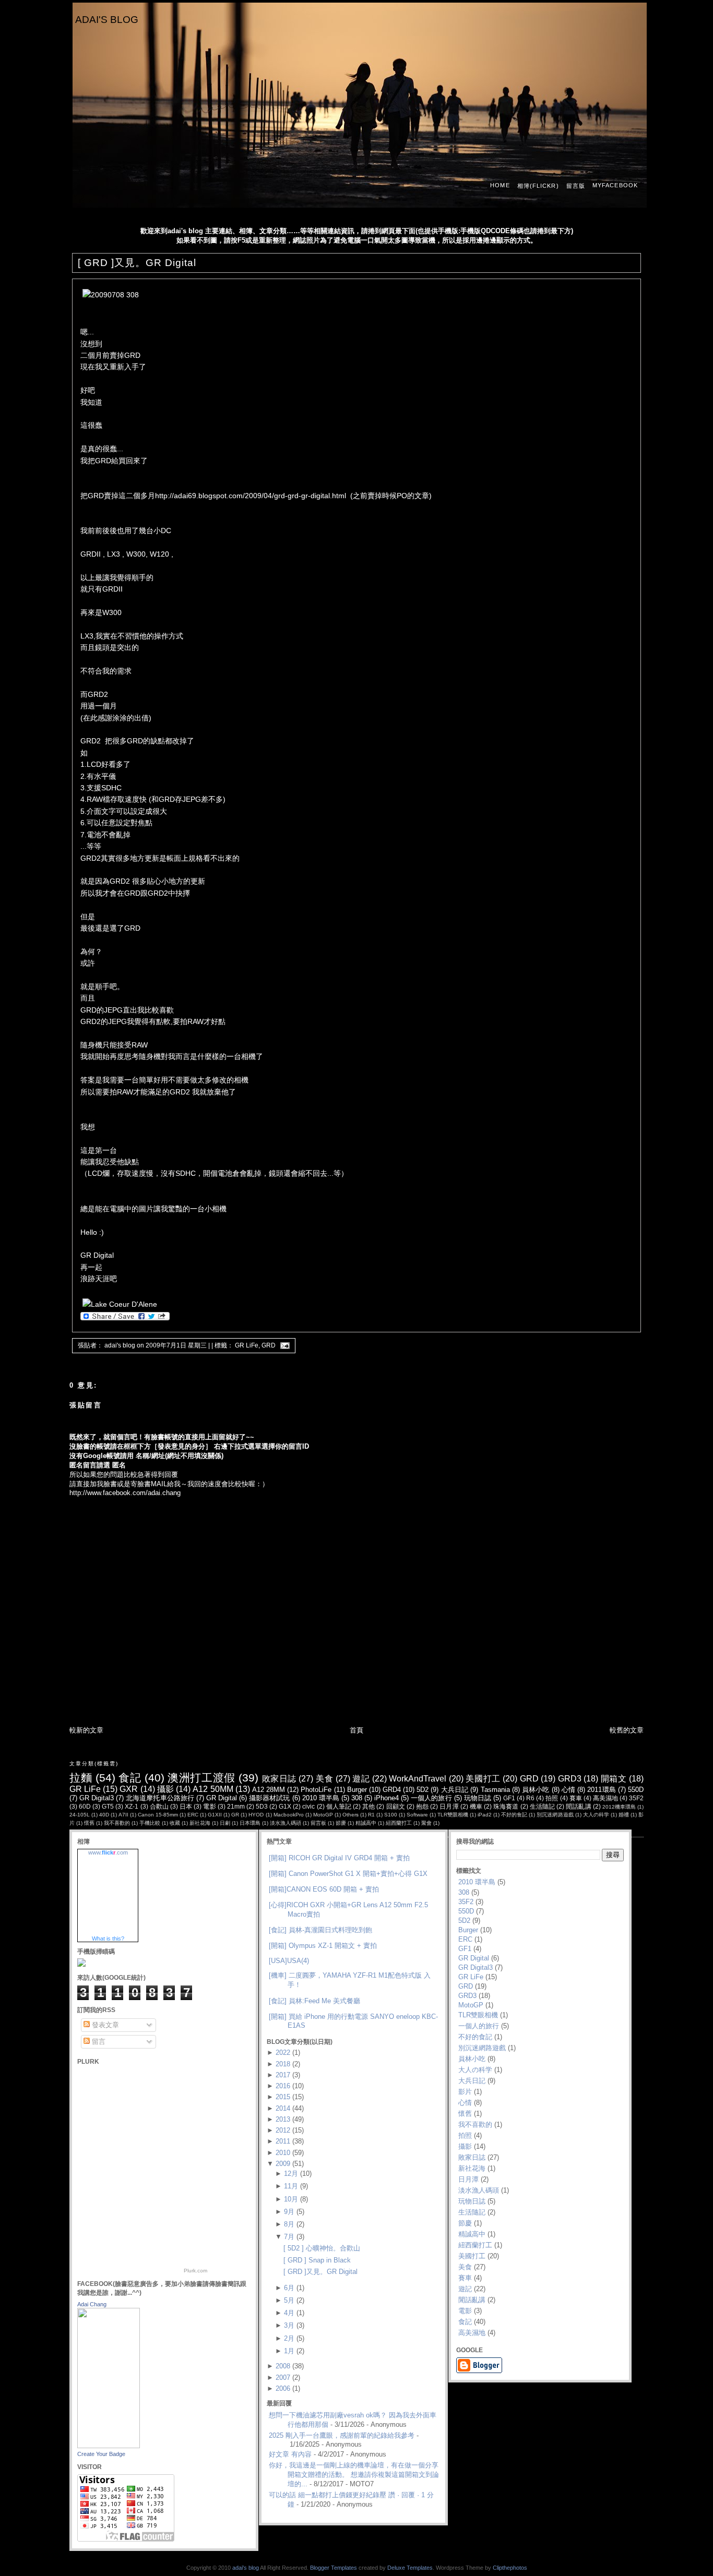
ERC (193, 1815)
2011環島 (601, 1790)
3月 (289, 2325)
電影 (209, 1806)
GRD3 (570, 1779)
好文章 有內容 (290, 2454)
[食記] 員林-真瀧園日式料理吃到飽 (320, 1930)
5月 (289, 2300)
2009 (283, 2164)
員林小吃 (536, 1790)
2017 (283, 2075)
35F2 (636, 1798)
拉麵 (81, 1778)
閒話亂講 (578, 1806)
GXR (129, 1789)
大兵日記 (455, 1790)
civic (308, 1806)
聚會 (426, 1823)
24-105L (80, 1815)
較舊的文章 (627, 1730)
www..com (108, 1852)
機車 (476, 1806)
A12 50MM (213, 1789)
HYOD (256, 1815)
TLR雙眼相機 (453, 1815)
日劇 (225, 1823)
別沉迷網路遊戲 (555, 1815)
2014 (283, 2108)
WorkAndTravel (418, 1779)
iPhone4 (387, 1798)
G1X (285, 1806)
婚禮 (624, 1815)
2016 (283, 2086)
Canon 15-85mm (158, 1815)
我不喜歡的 (117, 1823)
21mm (236, 1806)
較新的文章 (86, 1730)
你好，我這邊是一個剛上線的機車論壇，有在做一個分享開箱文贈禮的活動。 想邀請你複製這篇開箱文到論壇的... (354, 2475)
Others (350, 1815)
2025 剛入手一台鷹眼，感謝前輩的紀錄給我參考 (342, 2435)
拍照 (552, 1798)
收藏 (175, 1823)
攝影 (165, 1789)
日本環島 (250, 1823)
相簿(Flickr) (538, 186)
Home (500, 185)
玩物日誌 (478, 1798)
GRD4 (392, 1790)
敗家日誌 (279, 1779)
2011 (283, 2141)
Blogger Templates (334, 2568)
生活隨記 (542, 1806)
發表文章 (104, 2025)
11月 (291, 2186)
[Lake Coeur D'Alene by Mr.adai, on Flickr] (120, 1304)
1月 (289, 2351)
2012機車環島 (619, 1807)
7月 (289, 2237)
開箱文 (614, 1779)
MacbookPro (289, 1815)
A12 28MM (269, 1790)
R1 (371, 1815)
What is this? (108, 1939)
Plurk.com (195, 2271)
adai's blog (107, 20)
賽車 (576, 1798)
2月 (289, 2338)
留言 (98, 2042)
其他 (369, 1806)
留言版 (576, 186)
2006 (283, 2388)
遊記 (361, 1779)
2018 (283, 2064)
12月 (291, 2174)
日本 (186, 1806)
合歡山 (159, 1806)
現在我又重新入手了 (113, 367)
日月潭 (449, 1806)
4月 (289, 2313)
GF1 (509, 1798)
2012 (283, 2130)
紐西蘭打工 (399, 1823)
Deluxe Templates (410, 2568)
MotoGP (323, 1815)
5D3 (262, 1806)
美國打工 (483, 1779)
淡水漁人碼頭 (286, 1823)
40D (104, 1815)
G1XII (215, 1815)
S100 (391, 1815)
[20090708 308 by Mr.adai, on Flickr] (111, 295)
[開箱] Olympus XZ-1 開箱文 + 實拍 (323, 1946)
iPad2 (485, 1815)
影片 (465, 2092)
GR (235, 1815)
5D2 (423, 1790)
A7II (123, 1815)
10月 (291, 2199)
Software (417, 1815)
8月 (289, 2224)
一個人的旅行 (431, 1798)
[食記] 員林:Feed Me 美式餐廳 (314, 2001)
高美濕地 (605, 1798)
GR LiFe (247, 1345)
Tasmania (495, 1790)
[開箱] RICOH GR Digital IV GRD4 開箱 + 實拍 (339, 1858)
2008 (283, 2366)
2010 (283, 2153)
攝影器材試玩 (269, 1798)
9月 (289, 2212)
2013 (283, 2119)
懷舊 (89, 1823)
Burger (357, 1790)
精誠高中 (366, 1823)
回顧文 (396, 1806)
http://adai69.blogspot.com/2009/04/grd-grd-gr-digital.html (251, 496)
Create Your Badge (101, 2454)
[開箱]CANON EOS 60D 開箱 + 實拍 (324, 1889)
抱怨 (422, 1806)
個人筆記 (339, 1806)
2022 (283, 2053)
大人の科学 (596, 1815)
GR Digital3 (97, 1798)
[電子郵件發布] (283, 1345)
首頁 (356, 1730)
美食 (324, 1779)
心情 (568, 1790)
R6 (530, 1798)
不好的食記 (514, 1815)
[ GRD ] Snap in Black (317, 2260)
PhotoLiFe (316, 1790)
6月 (289, 2288)
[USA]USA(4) (289, 1961)
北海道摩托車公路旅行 (160, 1798)
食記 (130, 1778)
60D (85, 1806)
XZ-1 (132, 1806)
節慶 (341, 1823)
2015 (283, 2097)
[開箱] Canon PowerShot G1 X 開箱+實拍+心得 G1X (348, 1874)
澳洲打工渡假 (201, 1778)
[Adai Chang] (109, 2446)
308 (357, 1798)
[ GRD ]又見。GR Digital (137, 263)
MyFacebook (615, 185)
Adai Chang (92, 2304)
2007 (283, 2378)
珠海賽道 (506, 1806)
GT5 (108, 1806)
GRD (269, 1345)
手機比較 (150, 1823)
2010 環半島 (321, 1798)
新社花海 (200, 1823)
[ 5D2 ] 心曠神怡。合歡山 (322, 2248)
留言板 (318, 1823)
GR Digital (222, 1798)
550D (636, 1790)
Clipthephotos (510, 2568)
